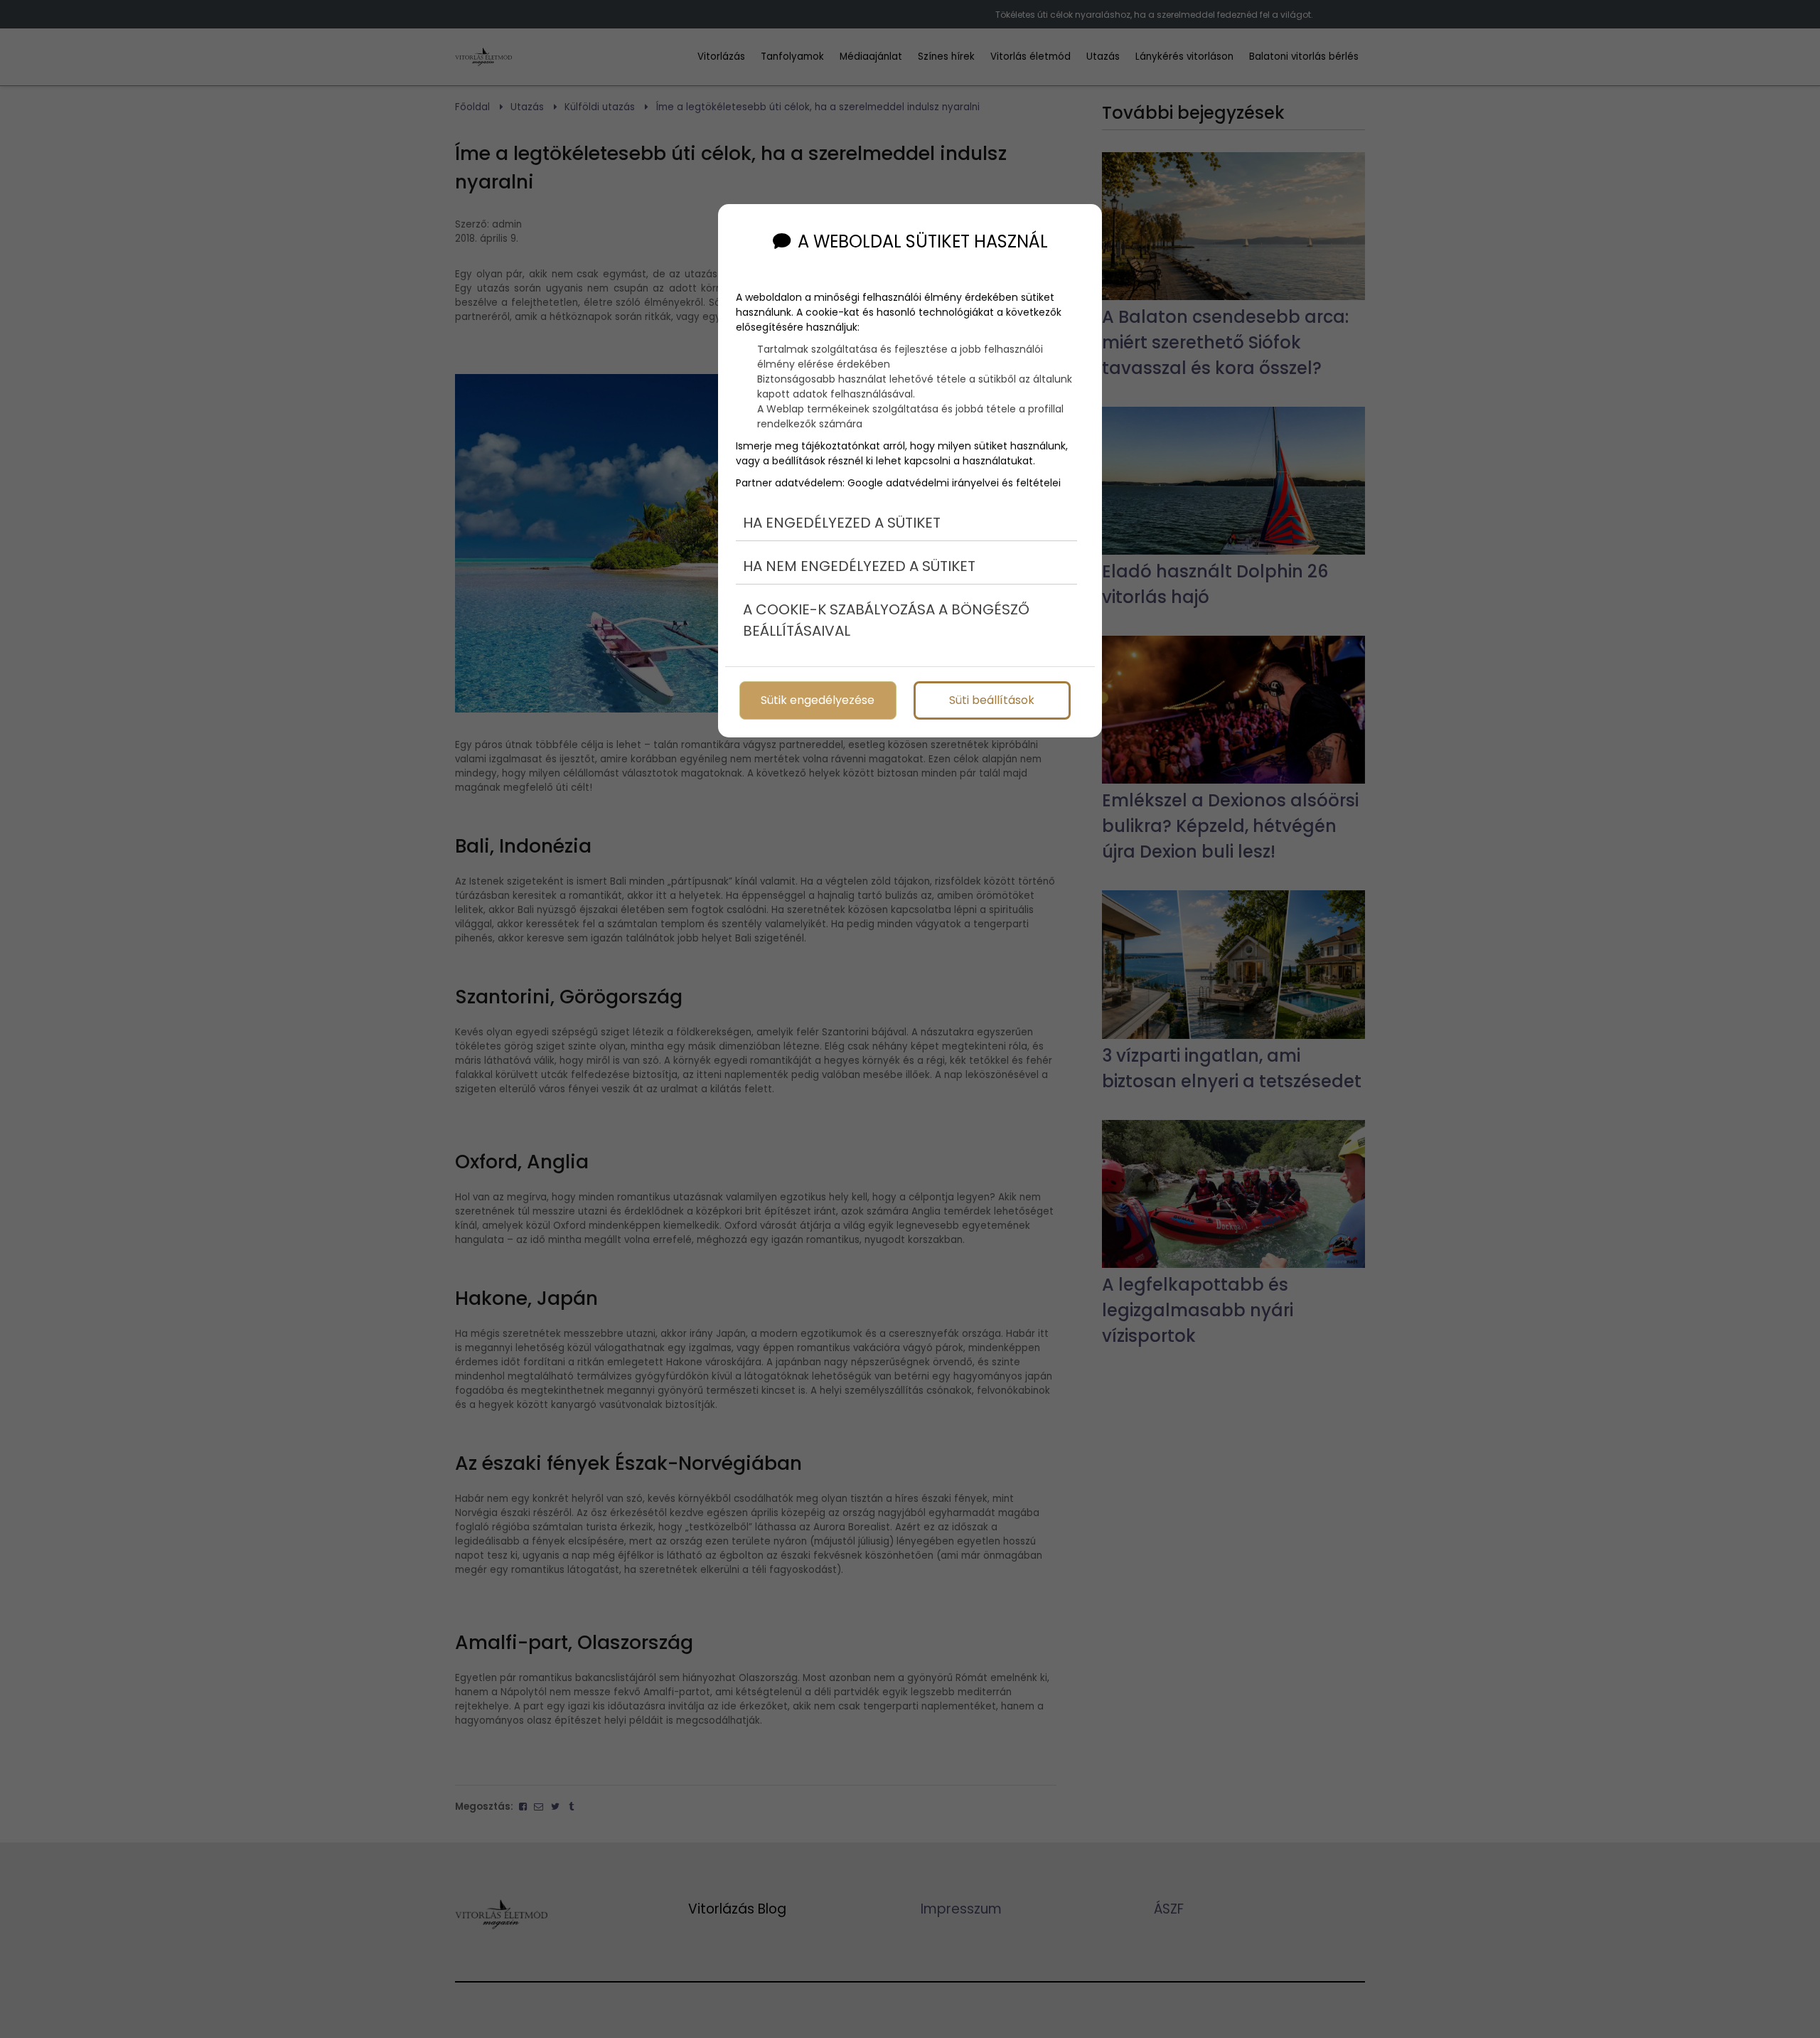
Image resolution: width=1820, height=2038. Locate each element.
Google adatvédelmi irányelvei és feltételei (954, 483)
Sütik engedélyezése (818, 700)
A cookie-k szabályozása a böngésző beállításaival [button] (886, 620)
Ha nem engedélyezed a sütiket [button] (859, 566)
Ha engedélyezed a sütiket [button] (842, 523)
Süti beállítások (992, 700)
